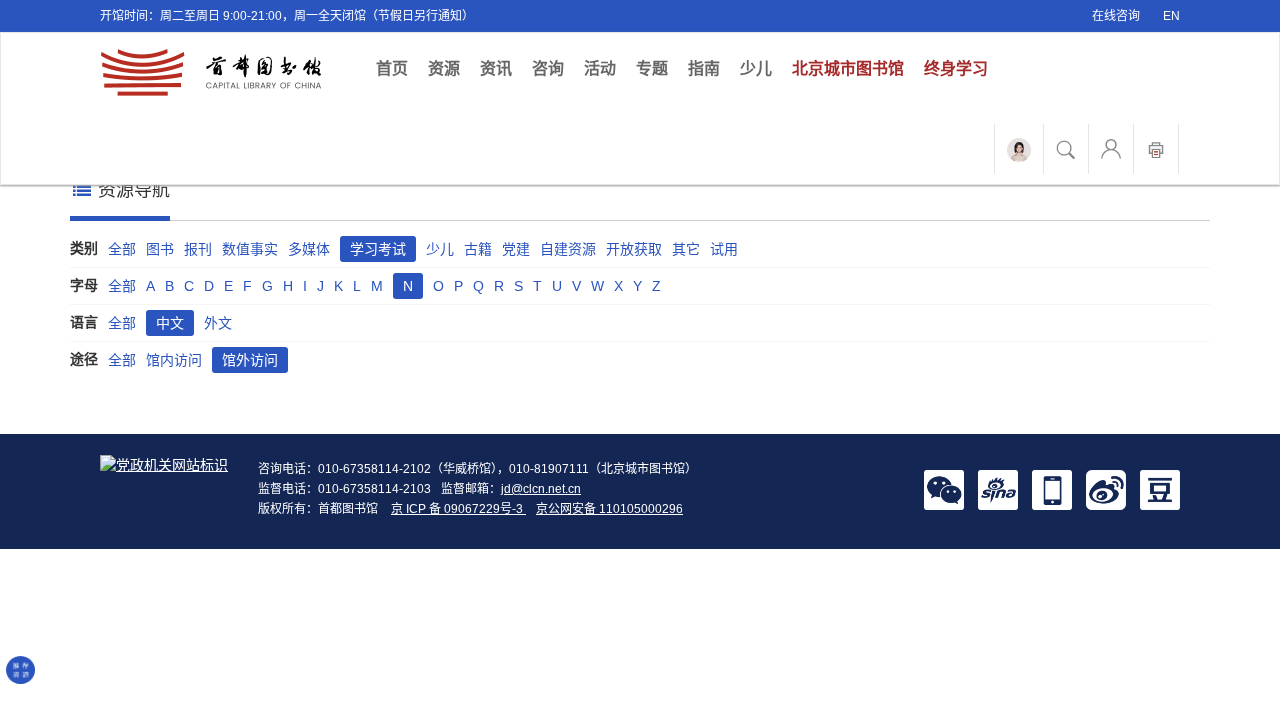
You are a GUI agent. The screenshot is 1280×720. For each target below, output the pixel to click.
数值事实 (250, 249)
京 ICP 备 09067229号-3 (458, 509)
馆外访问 (250, 360)
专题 (652, 68)
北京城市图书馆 (848, 68)
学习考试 (378, 249)
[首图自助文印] (1156, 149)
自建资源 (568, 249)
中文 (170, 323)
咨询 (548, 68)
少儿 (756, 68)
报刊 (198, 249)
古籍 (478, 249)
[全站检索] (1066, 149)
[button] (944, 489)
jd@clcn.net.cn (541, 489)
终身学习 (956, 68)
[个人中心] (1111, 149)
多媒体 (309, 249)
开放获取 (634, 249)
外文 (218, 323)
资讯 (496, 68)
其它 (686, 249)
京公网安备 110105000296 (609, 509)
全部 (122, 249)
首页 (397, 68)
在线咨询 (1116, 16)
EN (1171, 16)
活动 (600, 68)
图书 (160, 249)
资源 (444, 68)
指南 (704, 68)
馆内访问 (174, 360)
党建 (516, 249)
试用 (724, 249)
